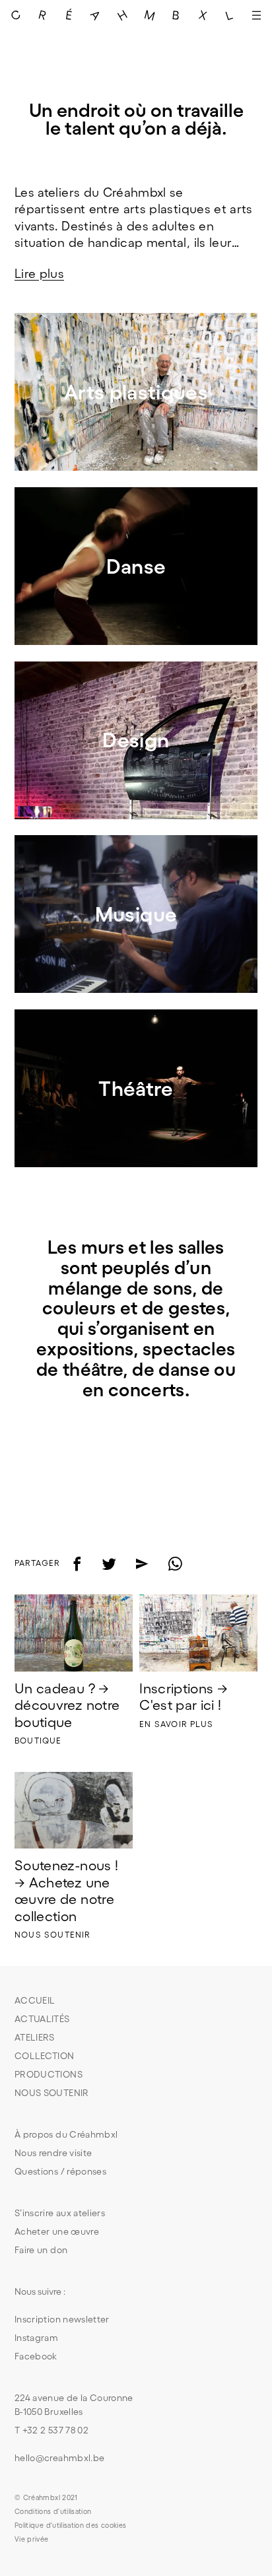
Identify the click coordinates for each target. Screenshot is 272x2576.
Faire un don (41, 2250)
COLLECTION (45, 2056)
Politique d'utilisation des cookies (70, 2525)
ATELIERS (35, 2037)
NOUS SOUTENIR (52, 2093)
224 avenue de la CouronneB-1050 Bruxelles (74, 2405)
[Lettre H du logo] (123, 15)
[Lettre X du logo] (203, 15)
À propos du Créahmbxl (66, 2134)
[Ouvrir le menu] (256, 15)
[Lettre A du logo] (96, 15)
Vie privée (32, 2539)
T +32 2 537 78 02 (51, 2430)
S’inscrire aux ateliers (60, 2213)
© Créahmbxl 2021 (46, 2497)
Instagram (36, 2338)
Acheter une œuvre (57, 2231)
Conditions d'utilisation (53, 2511)
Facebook (36, 2356)
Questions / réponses (60, 2171)
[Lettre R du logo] (43, 15)
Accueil (35, 2000)
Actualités (42, 2019)
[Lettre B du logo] (177, 15)
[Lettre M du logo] (150, 15)
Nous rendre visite (53, 2153)
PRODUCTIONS (49, 2074)
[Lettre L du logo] (230, 15)
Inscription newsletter (62, 2319)
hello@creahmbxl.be (59, 2458)
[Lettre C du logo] (16, 15)
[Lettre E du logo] (70, 15)
